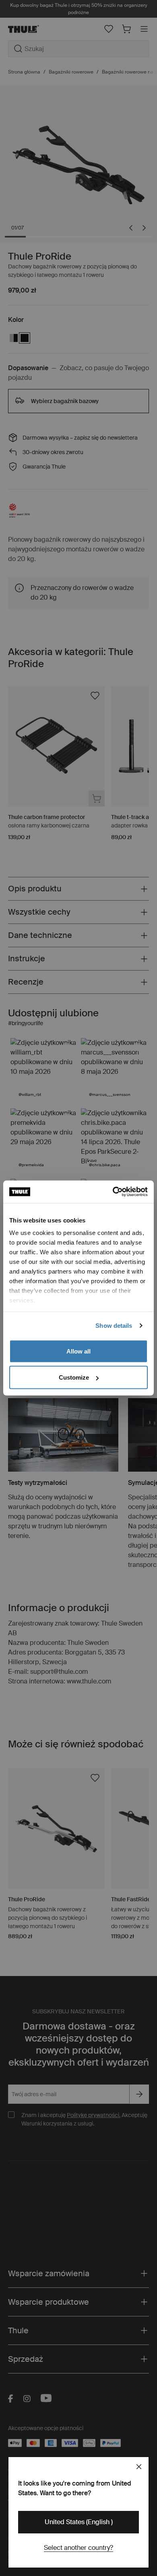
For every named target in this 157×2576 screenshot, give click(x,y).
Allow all (78, 1351)
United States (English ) (79, 2522)
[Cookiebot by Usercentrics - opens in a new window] (113, 1192)
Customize (74, 1377)
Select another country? (78, 2548)
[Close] (139, 2467)
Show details (114, 1326)
